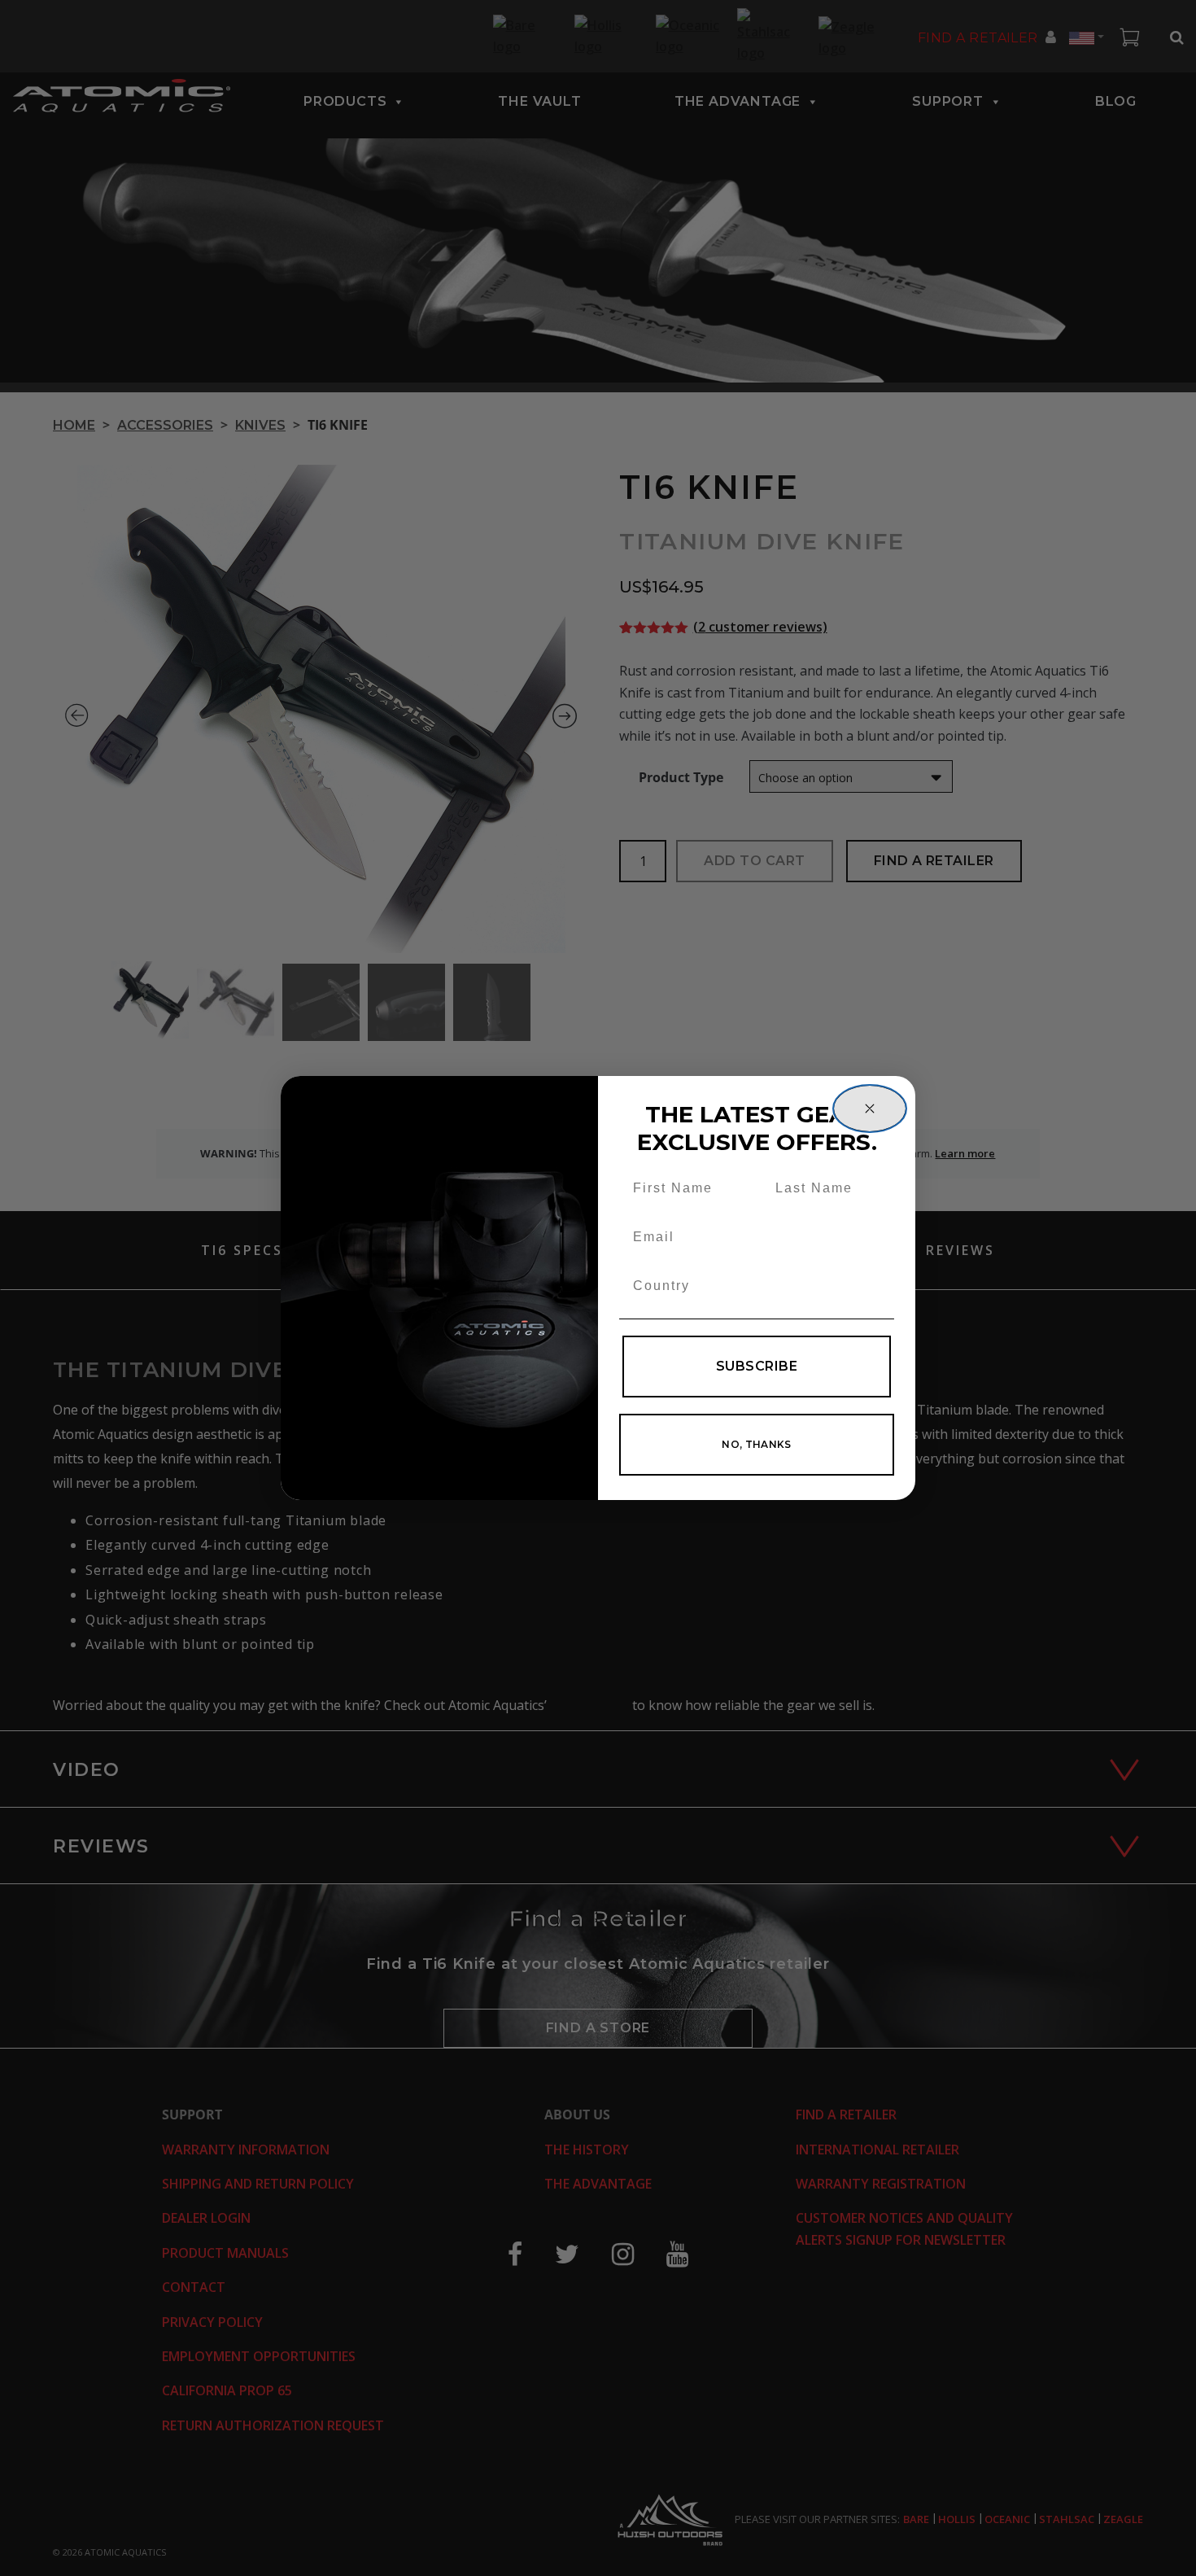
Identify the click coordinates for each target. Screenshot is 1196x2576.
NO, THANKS (757, 1444)
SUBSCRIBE (757, 1366)
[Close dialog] (870, 1109)
